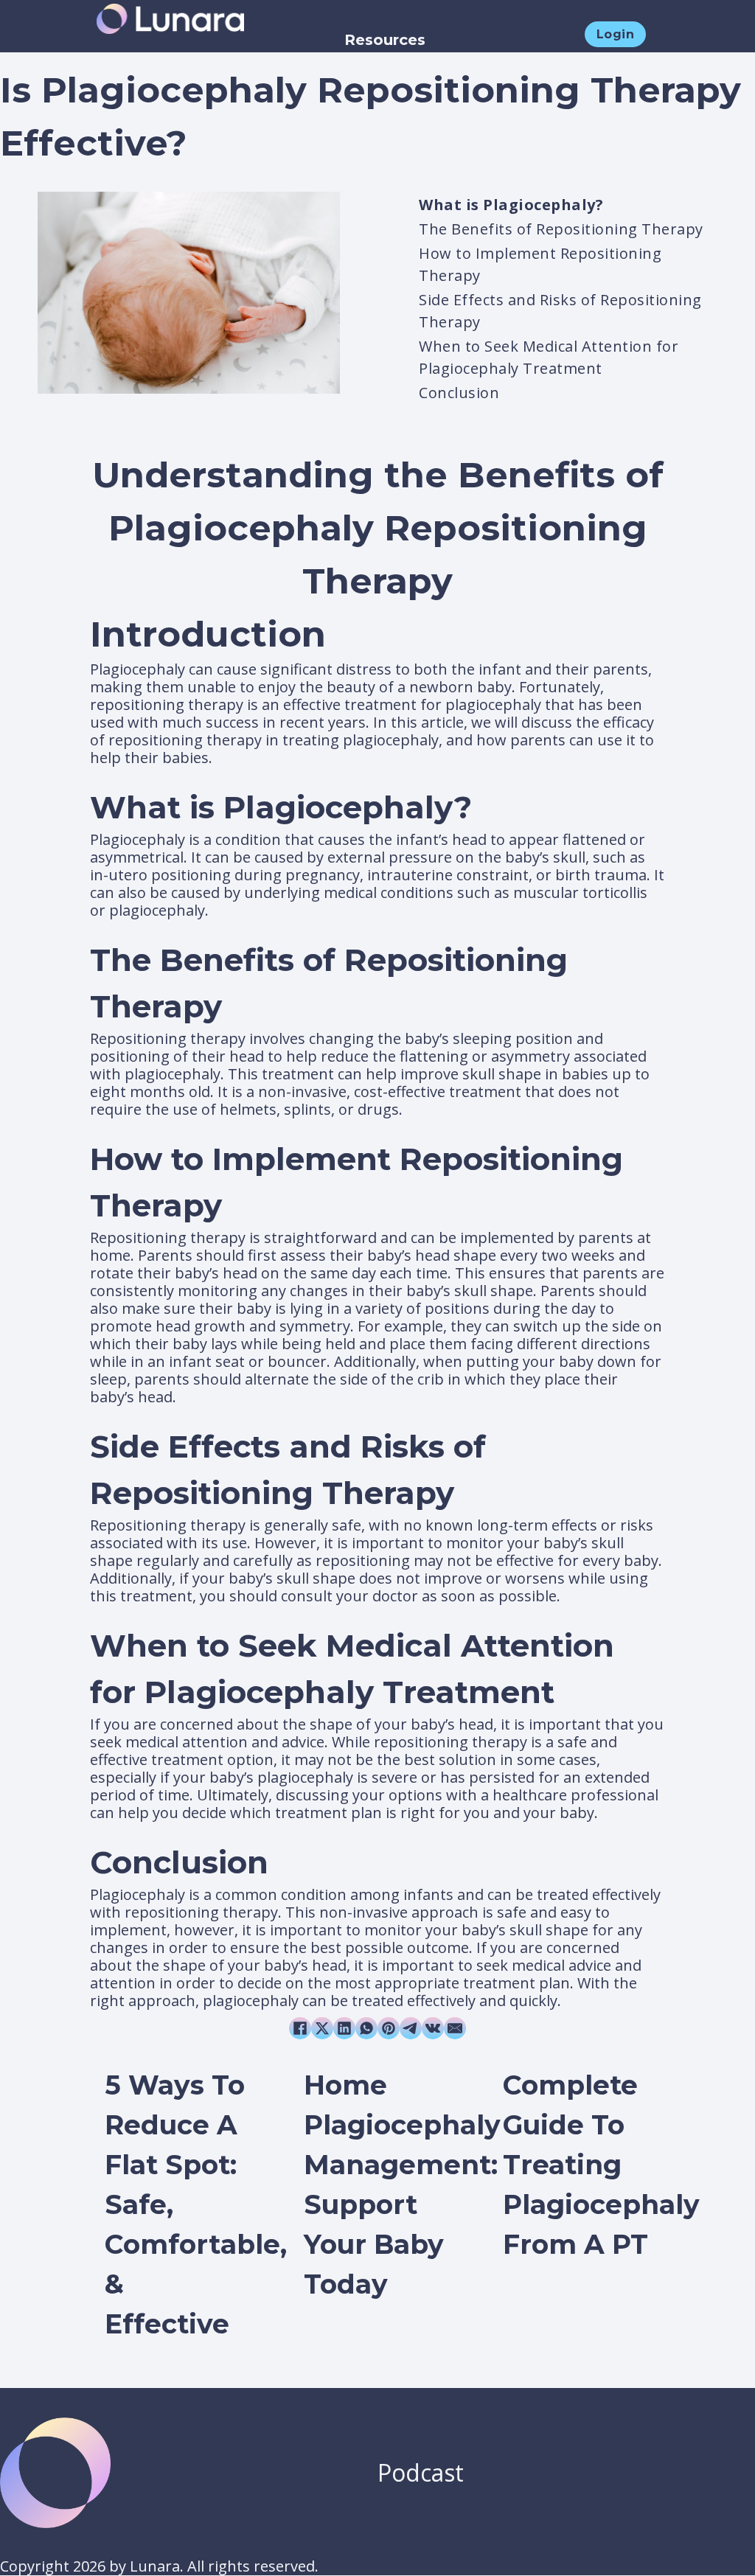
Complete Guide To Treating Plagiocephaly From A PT (601, 2165)
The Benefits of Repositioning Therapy (561, 229)
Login (616, 34)
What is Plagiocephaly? (511, 205)
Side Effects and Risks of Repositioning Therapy (560, 311)
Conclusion (459, 393)
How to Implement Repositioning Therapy (540, 264)
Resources (385, 40)
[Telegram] (411, 2028)
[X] (322, 2028)
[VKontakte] (433, 2028)
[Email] (455, 2028)
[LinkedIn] (344, 2028)
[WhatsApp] (366, 2028)
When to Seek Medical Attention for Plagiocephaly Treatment (549, 357)
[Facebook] (300, 2028)
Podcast (421, 2472)
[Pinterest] (389, 2028)
